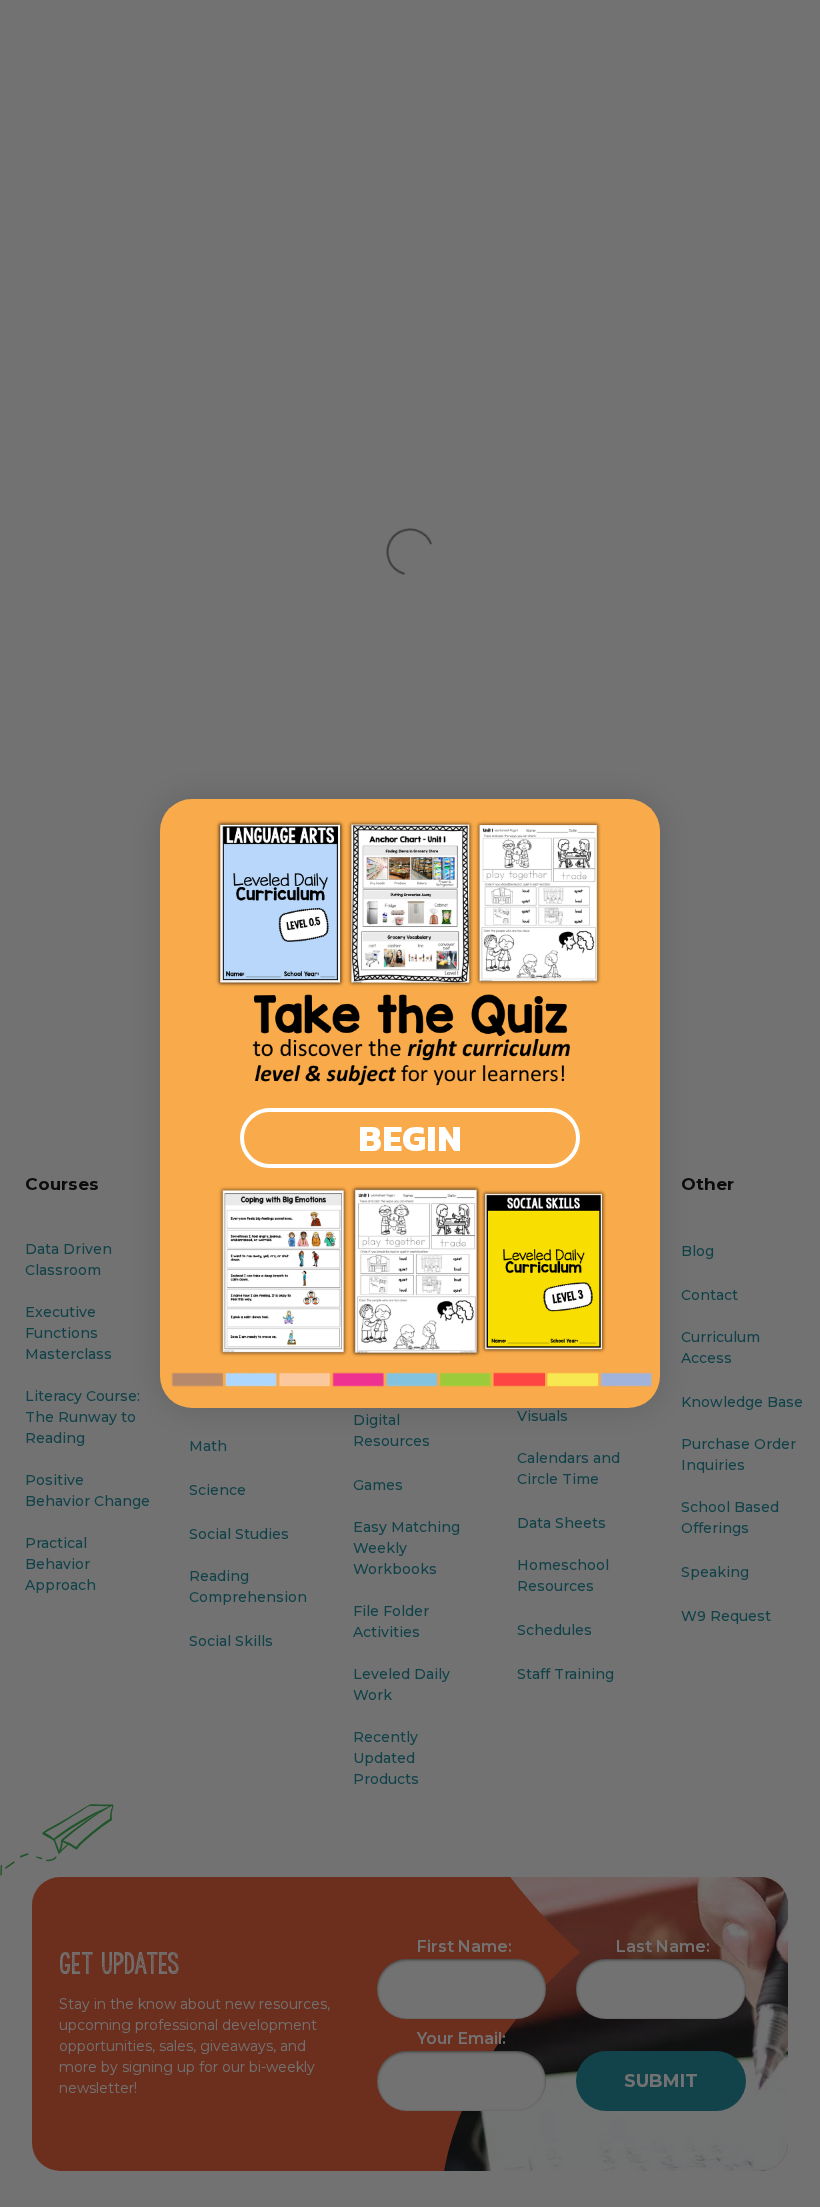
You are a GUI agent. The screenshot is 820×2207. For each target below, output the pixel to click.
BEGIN (410, 1138)
